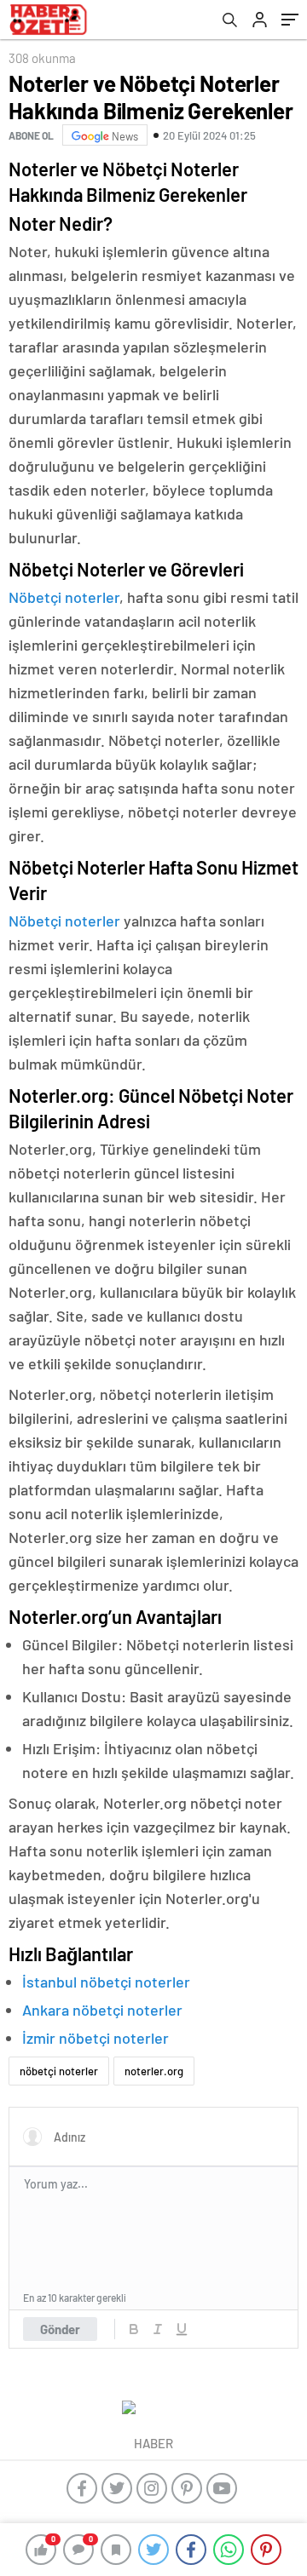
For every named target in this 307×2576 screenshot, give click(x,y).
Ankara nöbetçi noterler (102, 2010)
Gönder (60, 2329)
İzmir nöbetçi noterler (96, 2038)
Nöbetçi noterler (64, 597)
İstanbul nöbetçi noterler (106, 1982)
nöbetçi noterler (59, 2071)
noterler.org (154, 2071)
